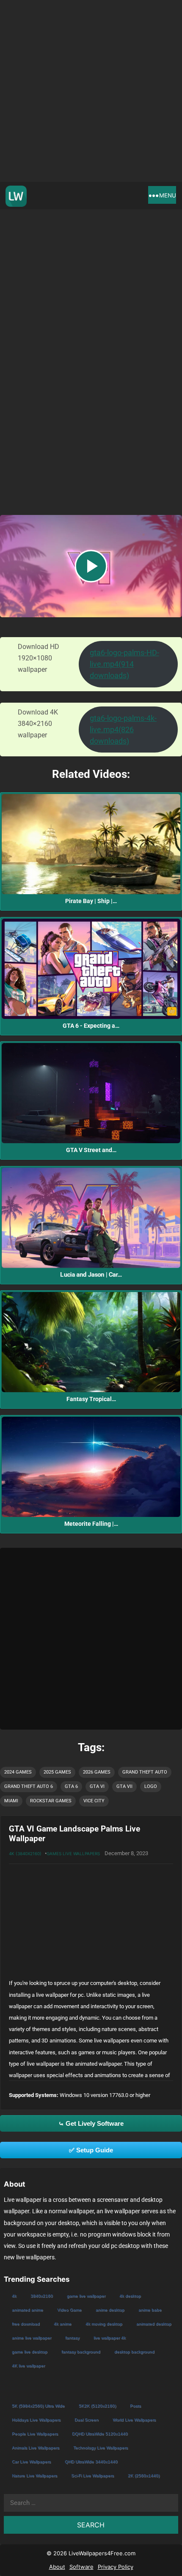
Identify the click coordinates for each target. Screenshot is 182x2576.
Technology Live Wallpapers (101, 2448)
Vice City (94, 1801)
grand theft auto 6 (29, 1786)
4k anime (63, 2324)
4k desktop (130, 2296)
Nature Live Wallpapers (34, 2476)
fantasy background (81, 2352)
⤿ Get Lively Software (91, 2123)
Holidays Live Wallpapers (36, 2420)
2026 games (97, 1772)
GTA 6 (71, 1786)
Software (81, 2567)
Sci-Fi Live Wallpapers (92, 2476)
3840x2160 (42, 2296)
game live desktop (30, 2352)
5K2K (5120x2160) (97, 2406)
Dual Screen (87, 2420)
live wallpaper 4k (110, 2338)
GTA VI (97, 1786)
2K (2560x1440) (144, 2476)
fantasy (72, 2338)
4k (14, 2296)
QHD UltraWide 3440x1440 (91, 2462)
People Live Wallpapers (35, 2434)
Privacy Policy (116, 2567)
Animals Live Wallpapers (36, 2448)
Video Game (69, 2310)
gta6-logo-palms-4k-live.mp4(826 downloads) (123, 730)
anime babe (150, 2310)
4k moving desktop (104, 2324)
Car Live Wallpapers (31, 2462)
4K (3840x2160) (25, 1853)
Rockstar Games (51, 1801)
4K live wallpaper (28, 2366)
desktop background (134, 2352)
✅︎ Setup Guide (91, 2150)
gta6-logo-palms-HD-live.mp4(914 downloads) (124, 664)
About (57, 2567)
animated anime (28, 2310)
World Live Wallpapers (134, 2420)
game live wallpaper (86, 2296)
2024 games (18, 1772)
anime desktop (110, 2310)
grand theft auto (145, 1772)
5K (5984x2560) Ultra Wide (38, 2406)
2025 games (57, 1772)
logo (151, 1786)
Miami (11, 1801)
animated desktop (154, 2324)
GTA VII (124, 1786)
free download (26, 2324)
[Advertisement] (91, 91)
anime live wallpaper (32, 2338)
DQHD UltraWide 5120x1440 (100, 2434)
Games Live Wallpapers (73, 1853)
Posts (135, 2406)
